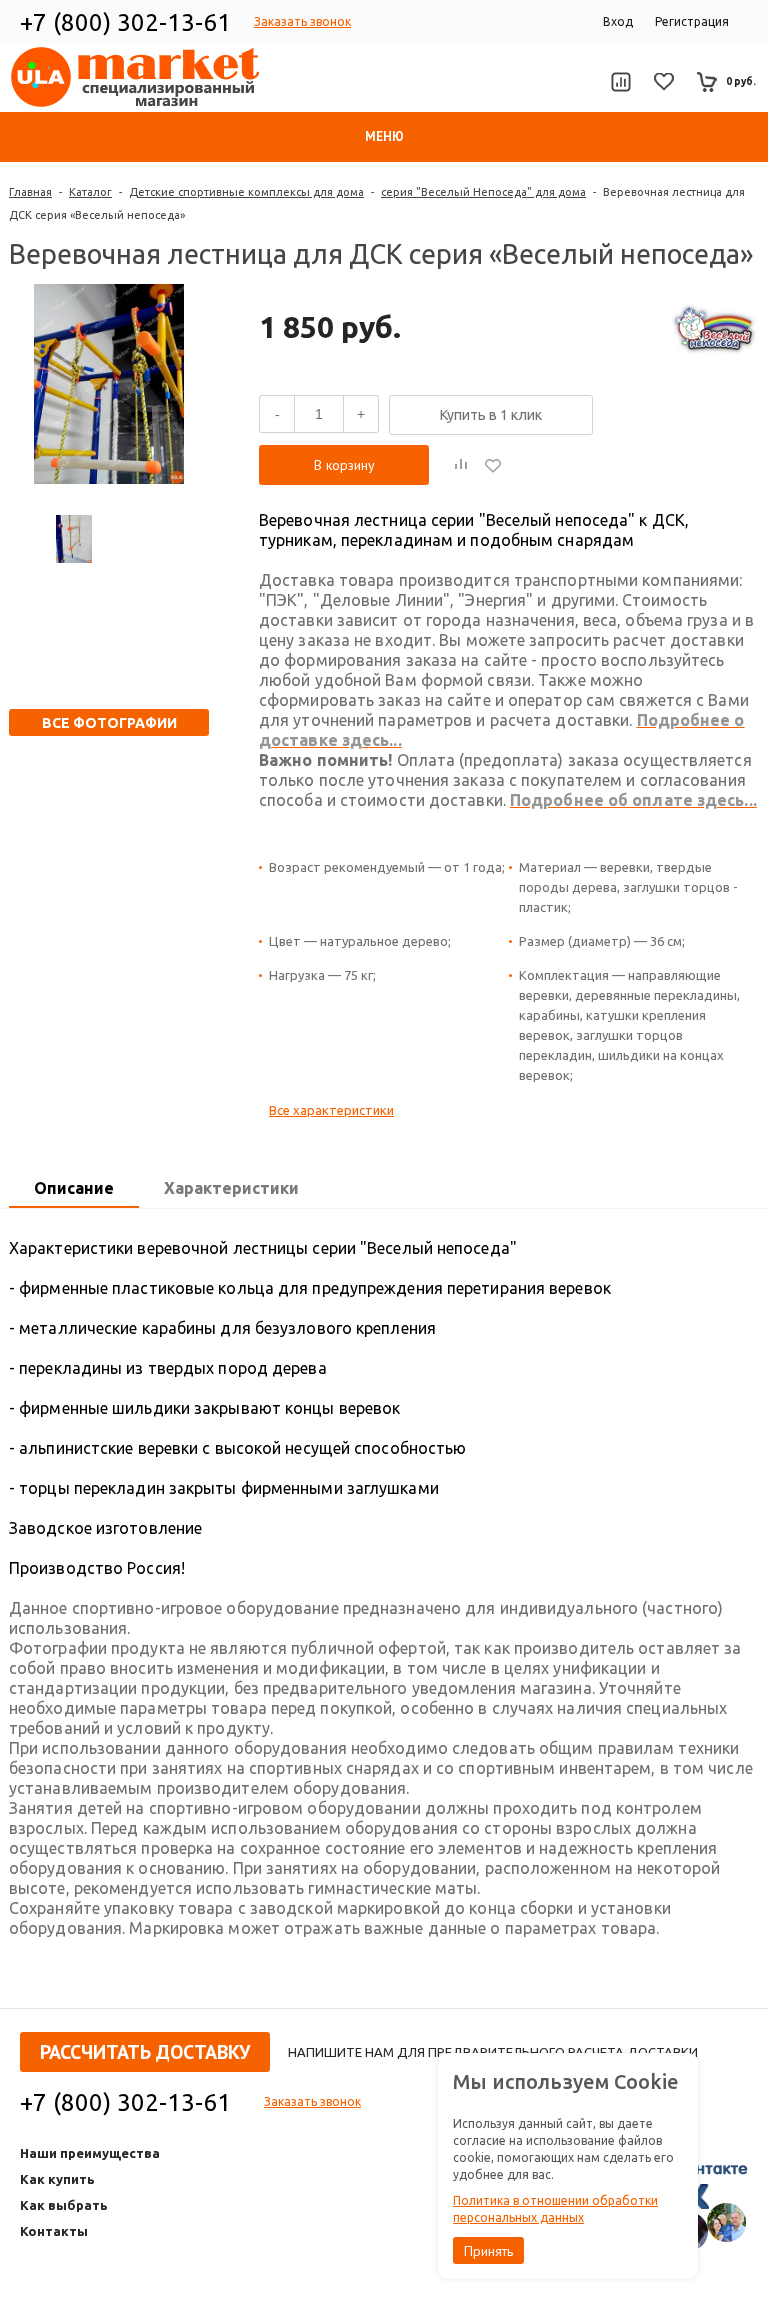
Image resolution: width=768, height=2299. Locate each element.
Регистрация (692, 21)
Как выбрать (64, 2205)
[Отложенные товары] (664, 81)
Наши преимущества (90, 2153)
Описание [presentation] (74, 1188)
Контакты (54, 2231)
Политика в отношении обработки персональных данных (555, 2209)
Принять (488, 2251)
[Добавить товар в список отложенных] (493, 465)
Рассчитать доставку (145, 2052)
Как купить (57, 2179)
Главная (30, 192)
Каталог (90, 192)
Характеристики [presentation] (231, 1188)
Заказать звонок (302, 21)
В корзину (344, 465)
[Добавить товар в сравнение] (461, 465)
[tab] (74, 1189)
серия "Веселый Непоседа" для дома (483, 192)
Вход (618, 21)
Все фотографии (109, 723)
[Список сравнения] (620, 82)
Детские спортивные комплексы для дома (246, 192)
